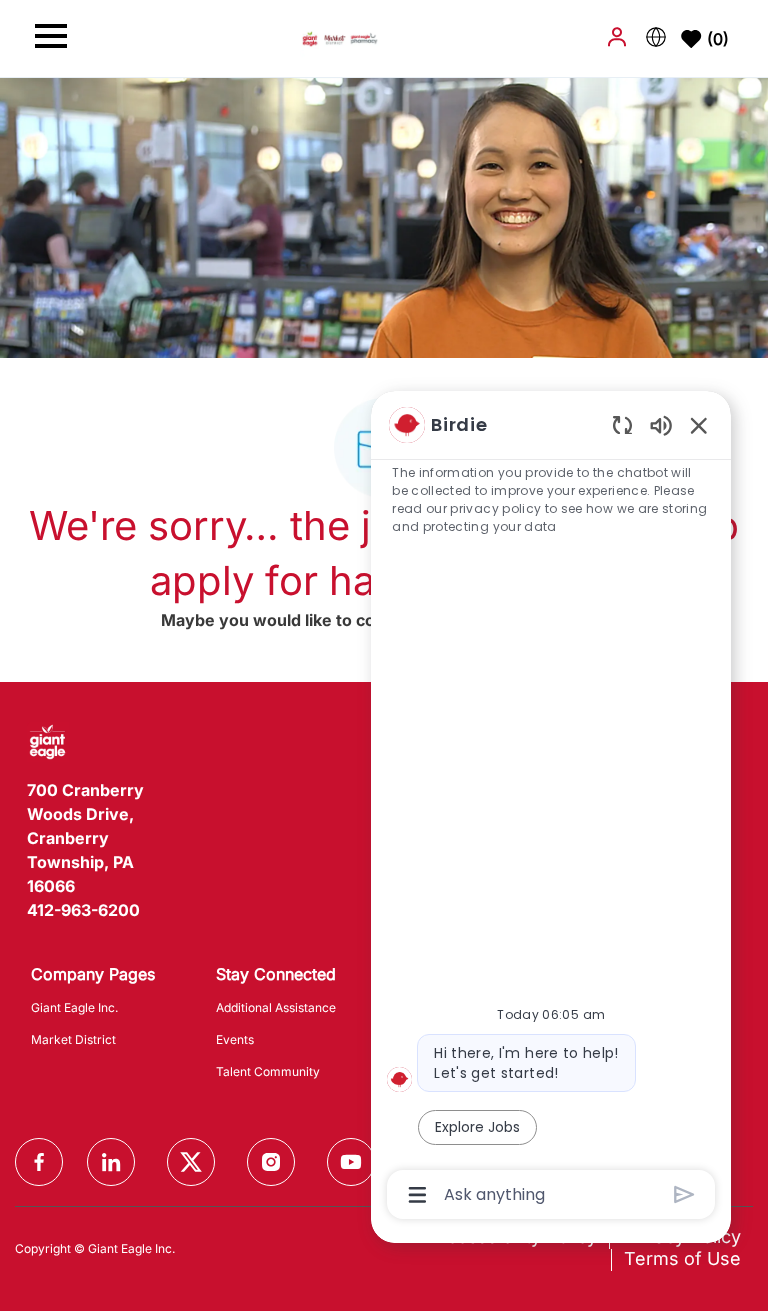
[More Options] (417, 1195)
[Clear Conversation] (622, 424)
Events (235, 1039)
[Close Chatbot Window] (699, 425)
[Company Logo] (340, 37)
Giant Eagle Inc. (74, 1007)
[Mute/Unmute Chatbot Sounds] (661, 424)
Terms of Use (682, 1258)
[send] (684, 1194)
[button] (619, 37)
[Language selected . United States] (656, 37)
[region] (551, 808)
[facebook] (39, 1162)
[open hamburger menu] (51, 39)
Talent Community (268, 1071)
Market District (73, 1039)
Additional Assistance (276, 1007)
